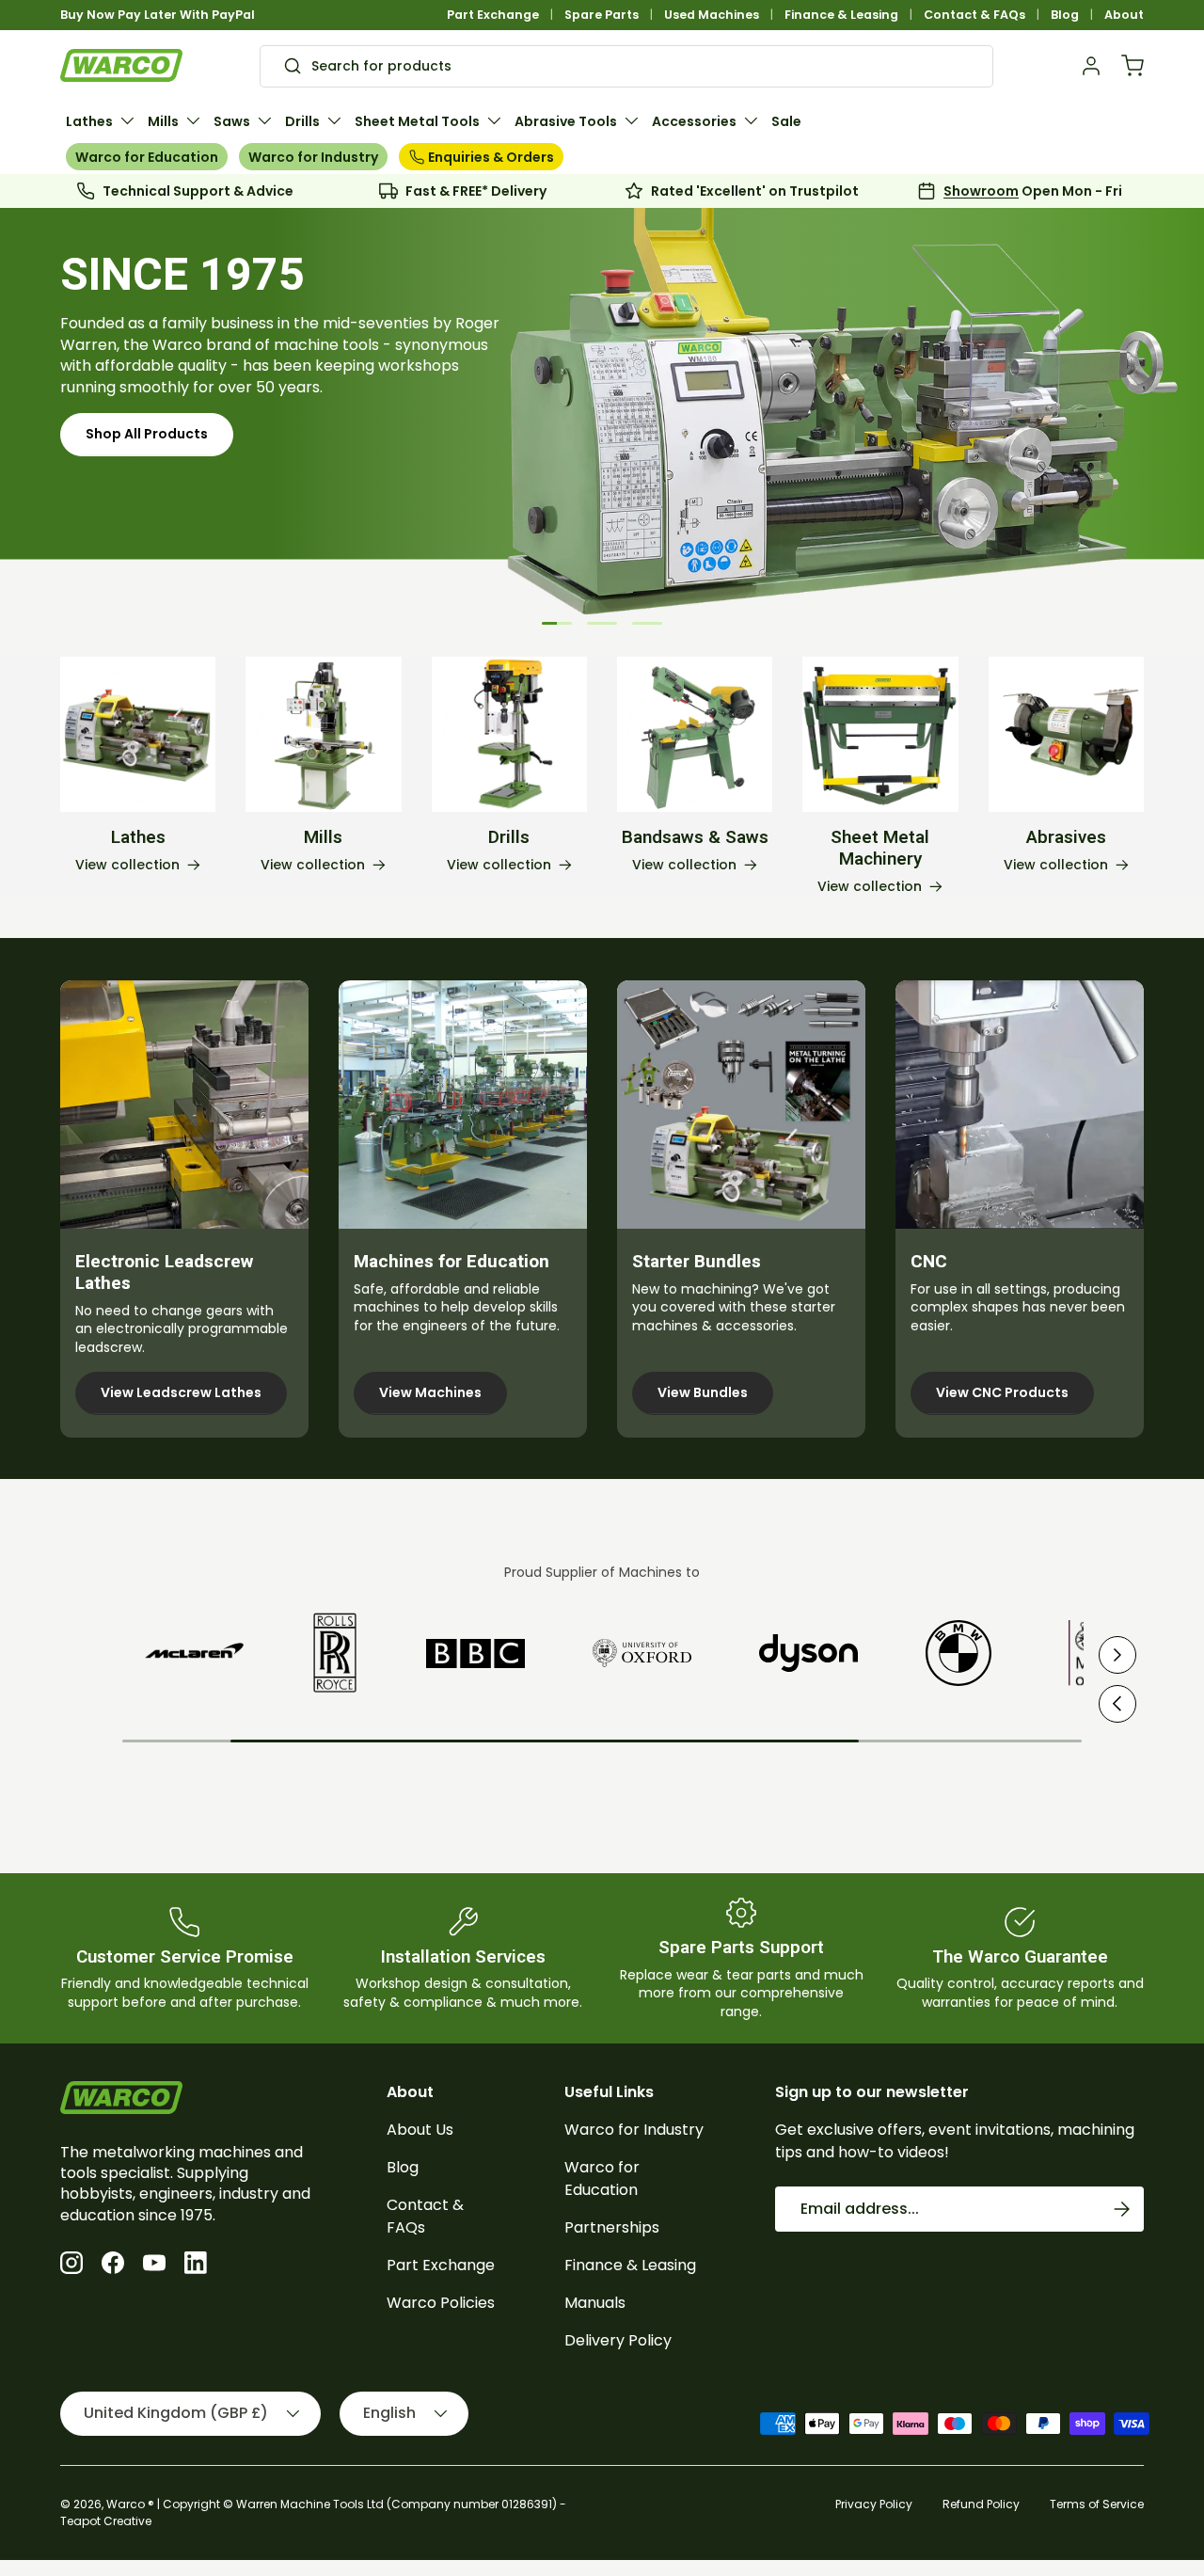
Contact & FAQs (974, 15)
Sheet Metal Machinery (880, 848)
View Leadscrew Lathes (181, 1392)
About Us (420, 2130)
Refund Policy (981, 2504)
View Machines (430, 1392)
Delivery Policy (618, 2340)
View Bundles (703, 1392)
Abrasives (1066, 837)
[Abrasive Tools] (1066, 734)
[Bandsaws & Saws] (695, 734)
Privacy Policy (874, 2504)
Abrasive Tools (566, 121)
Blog (1065, 15)
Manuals (595, 2303)
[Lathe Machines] (138, 734)
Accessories (694, 121)
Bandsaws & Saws (695, 837)
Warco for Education (147, 157)
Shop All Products (147, 465)
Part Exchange (493, 15)
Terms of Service (1097, 2504)
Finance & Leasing (841, 15)
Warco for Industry (313, 157)
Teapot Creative (106, 2521)
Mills (163, 121)
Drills (302, 121)
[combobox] (626, 66)
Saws (232, 121)
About (1124, 15)
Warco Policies (441, 2303)
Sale (786, 121)
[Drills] (509, 734)
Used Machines (712, 15)
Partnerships (612, 2227)
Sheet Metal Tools (417, 121)
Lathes (89, 121)
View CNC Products (1002, 1392)
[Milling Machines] (323, 734)
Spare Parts (602, 15)
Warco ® (130, 2504)
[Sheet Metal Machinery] (880, 734)
